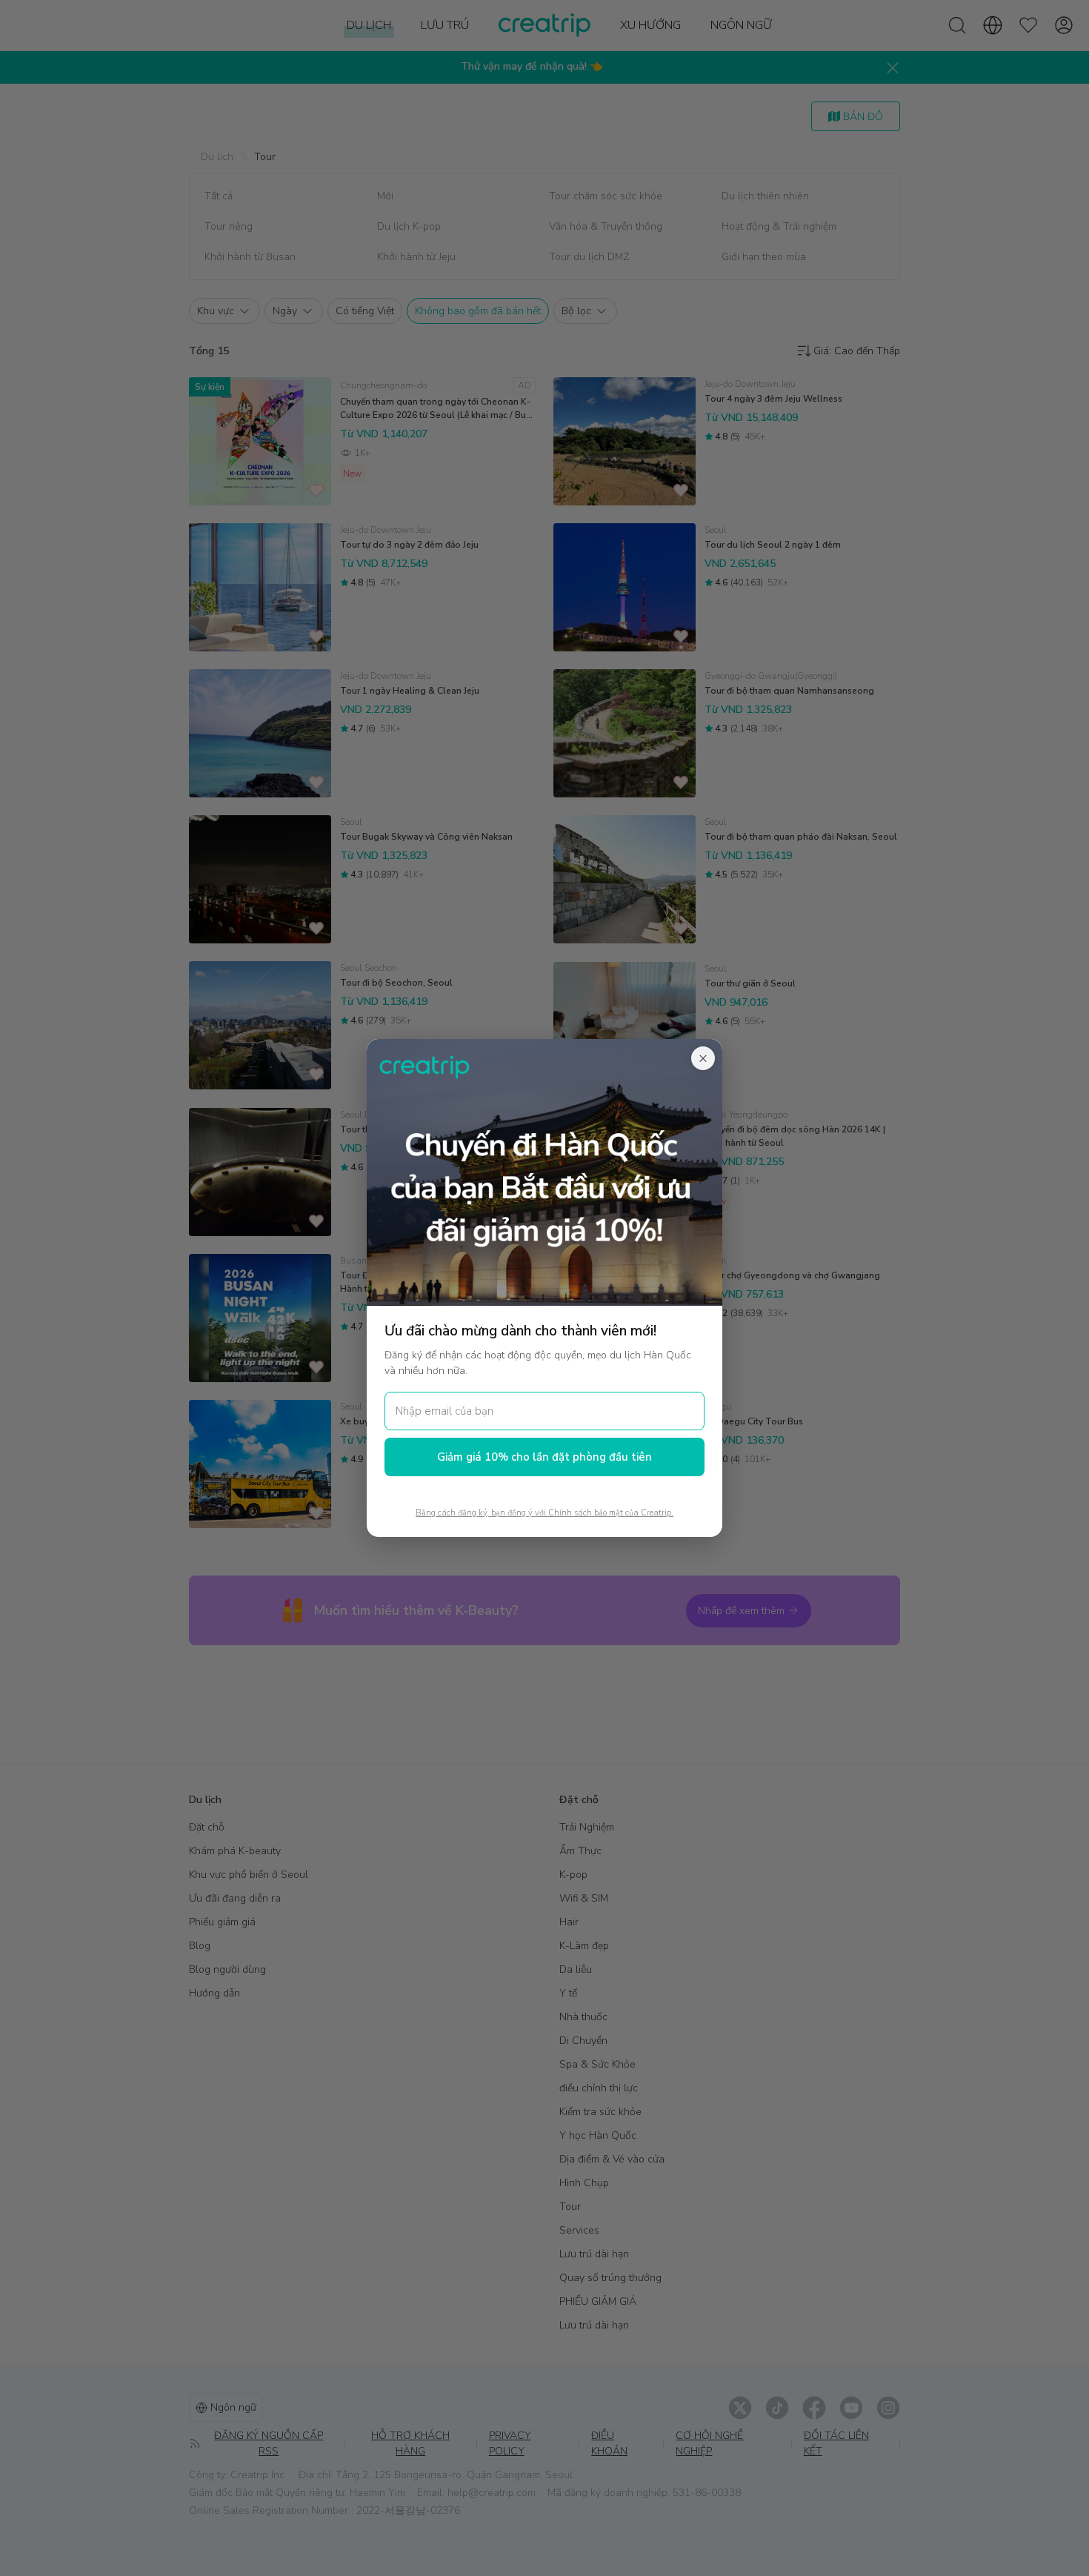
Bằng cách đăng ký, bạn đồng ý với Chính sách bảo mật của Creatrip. (544, 1513)
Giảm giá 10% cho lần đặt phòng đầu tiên (544, 1457)
